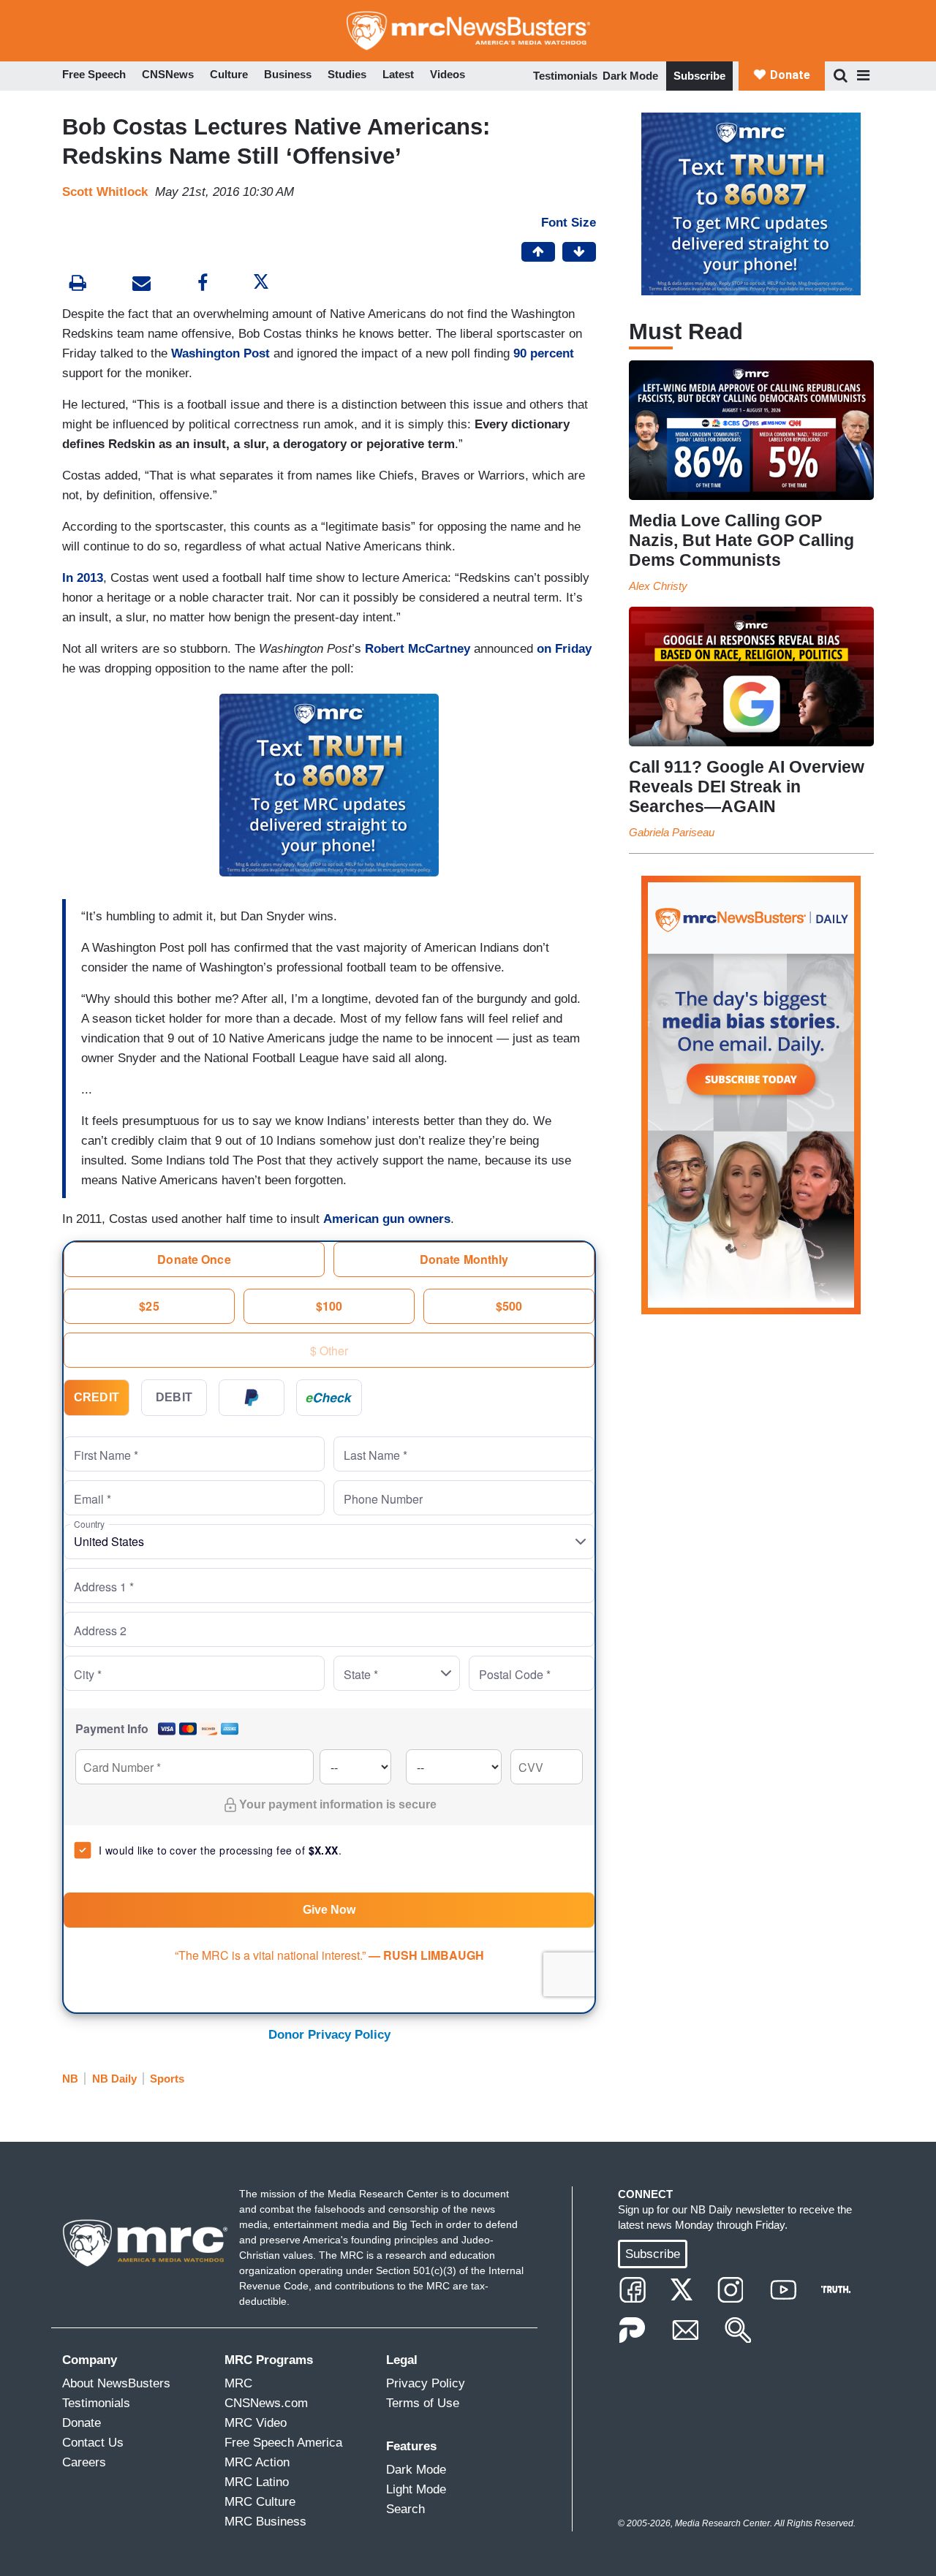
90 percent (544, 353)
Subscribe (699, 76)
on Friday (564, 649)
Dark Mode (630, 76)
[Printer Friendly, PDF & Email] (141, 285)
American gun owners (387, 1219)
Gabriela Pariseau (672, 832)
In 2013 (83, 578)
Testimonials (565, 76)
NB (70, 2079)
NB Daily (114, 2079)
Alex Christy (658, 586)
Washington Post (220, 353)
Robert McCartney (418, 649)
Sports (167, 2079)
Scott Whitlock (105, 192)
